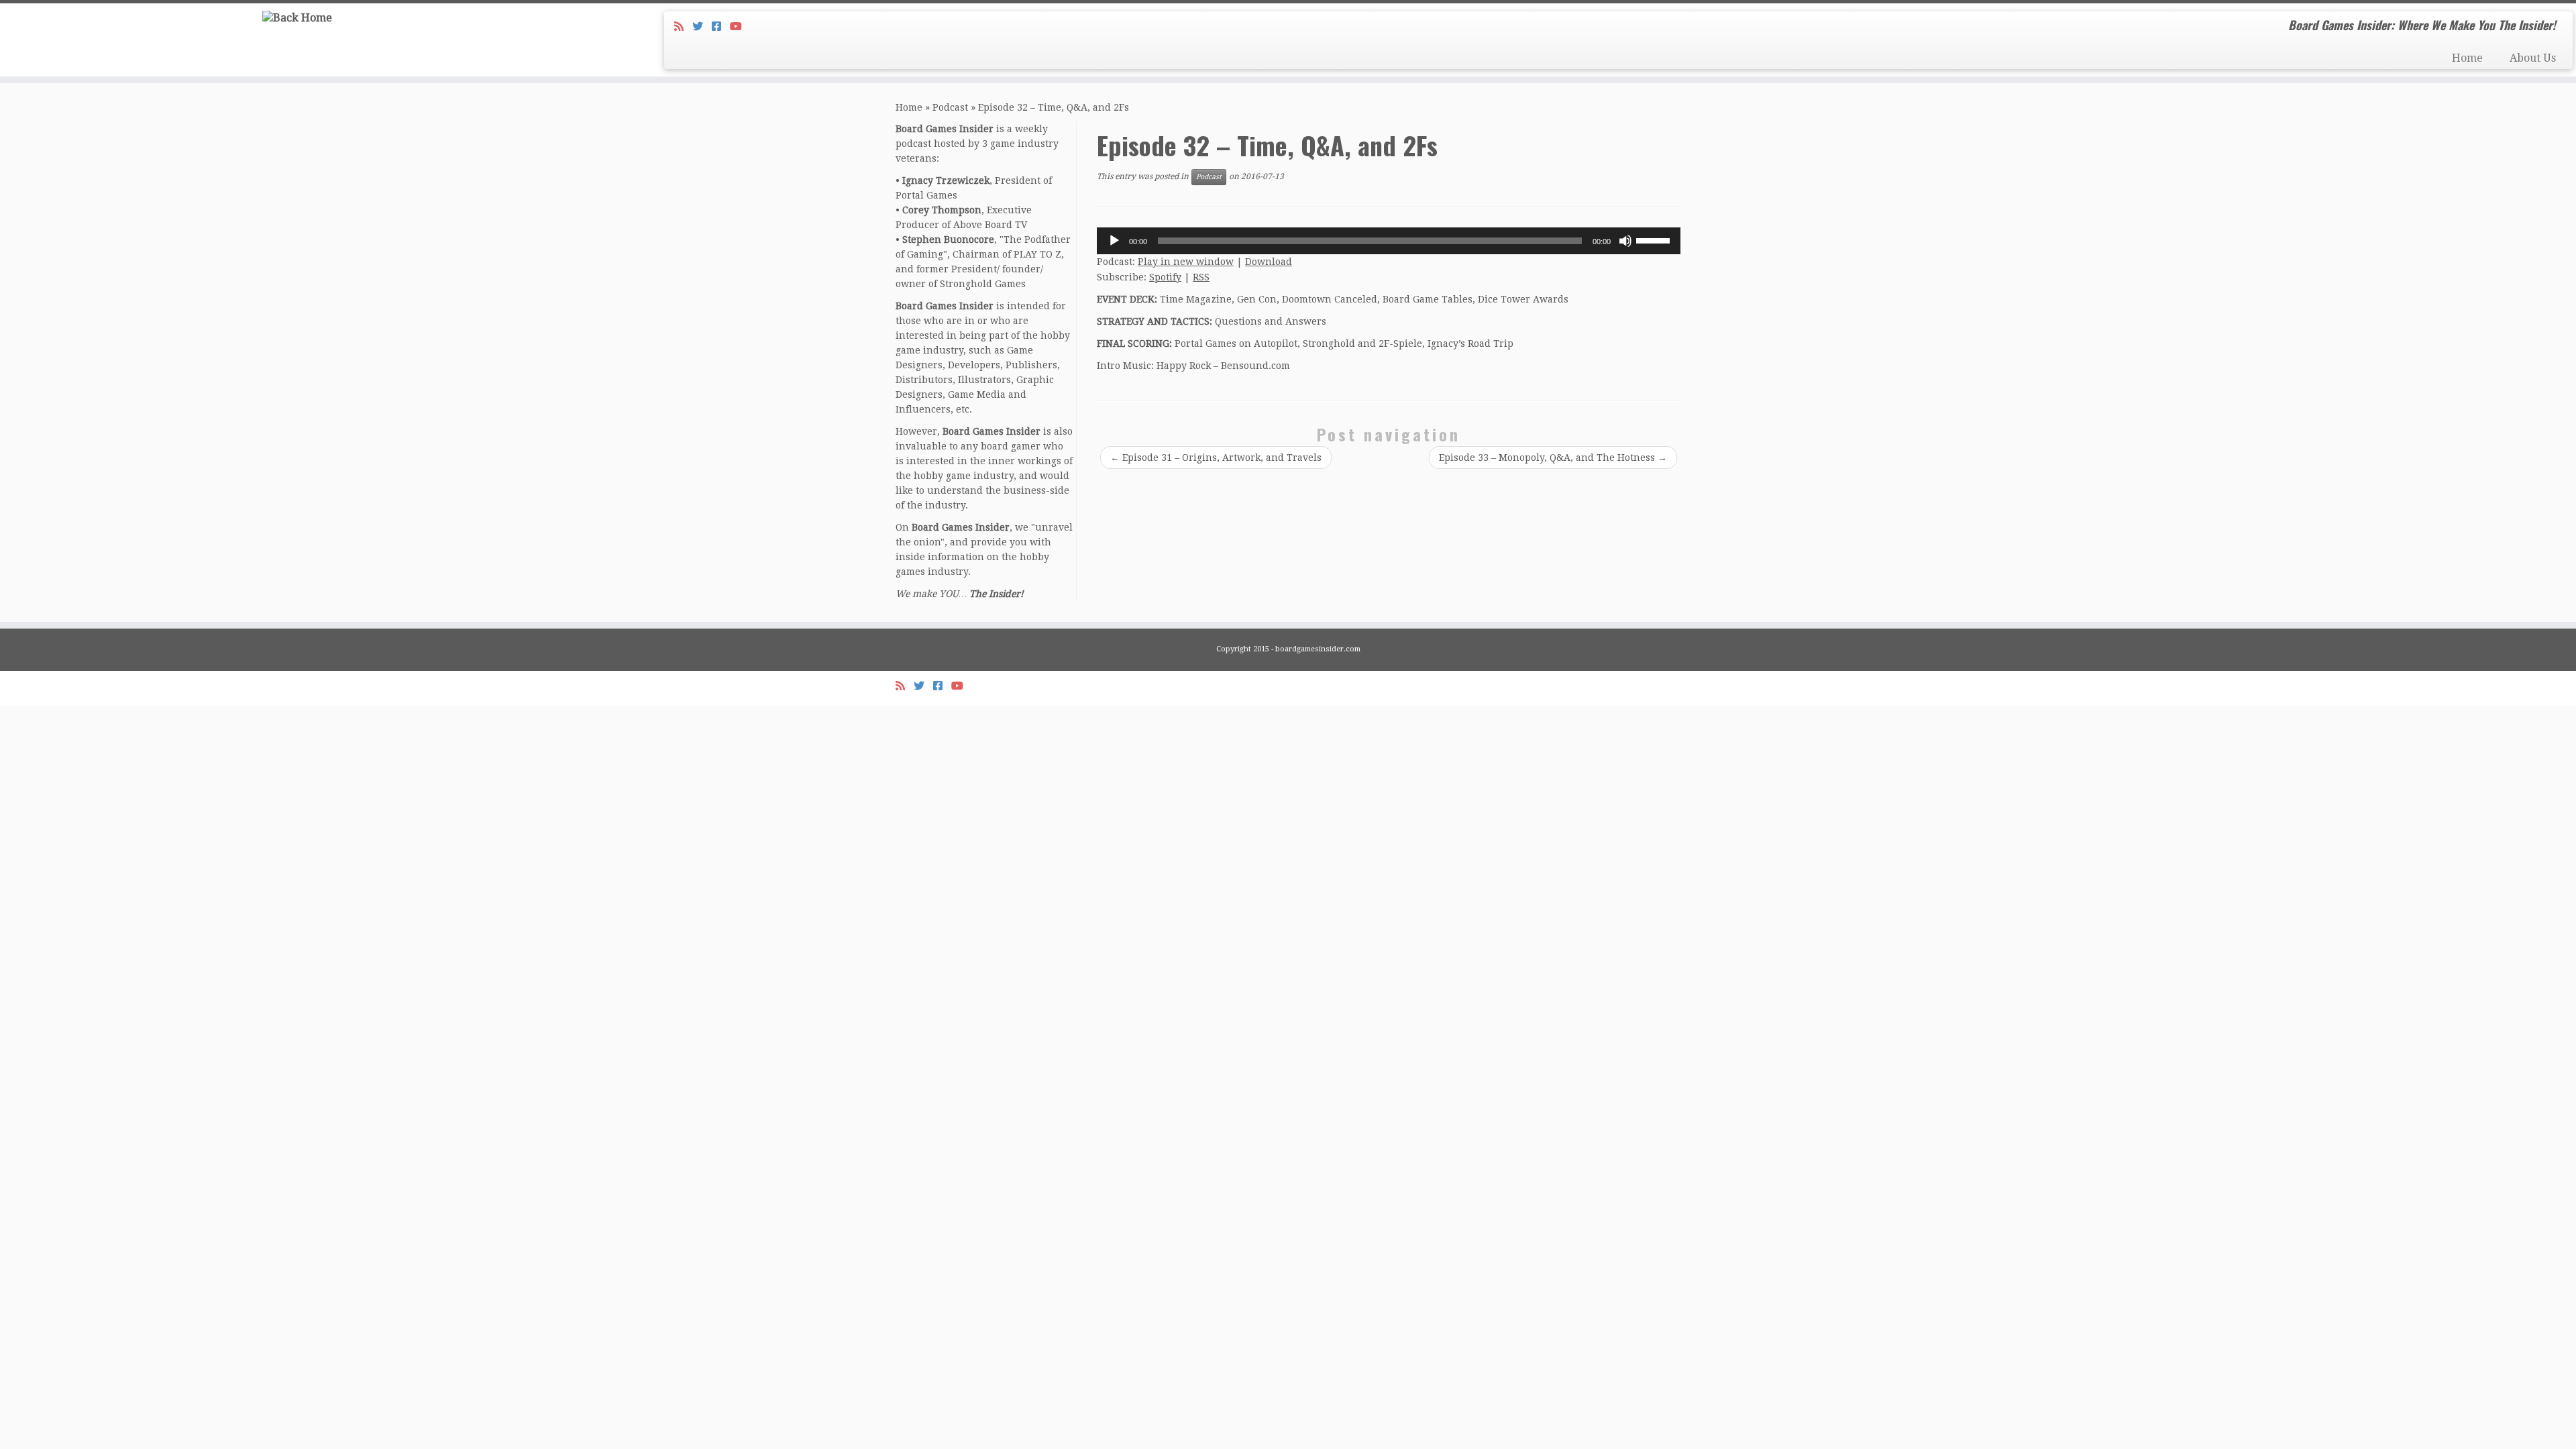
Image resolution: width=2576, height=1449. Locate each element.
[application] (1389, 241)
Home (2467, 58)
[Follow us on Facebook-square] (721, 26)
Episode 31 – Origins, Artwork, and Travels (1216, 458)
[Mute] (1625, 241)
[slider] (1655, 239)
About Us (2533, 58)
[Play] (1114, 241)
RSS (1201, 277)
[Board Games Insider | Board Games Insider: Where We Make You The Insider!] (297, 18)
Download (1269, 262)
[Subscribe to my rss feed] (683, 26)
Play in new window (1186, 262)
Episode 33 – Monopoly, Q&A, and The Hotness (1553, 458)
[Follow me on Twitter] (702, 26)
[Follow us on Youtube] (740, 26)
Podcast (950, 107)
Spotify (1165, 277)
